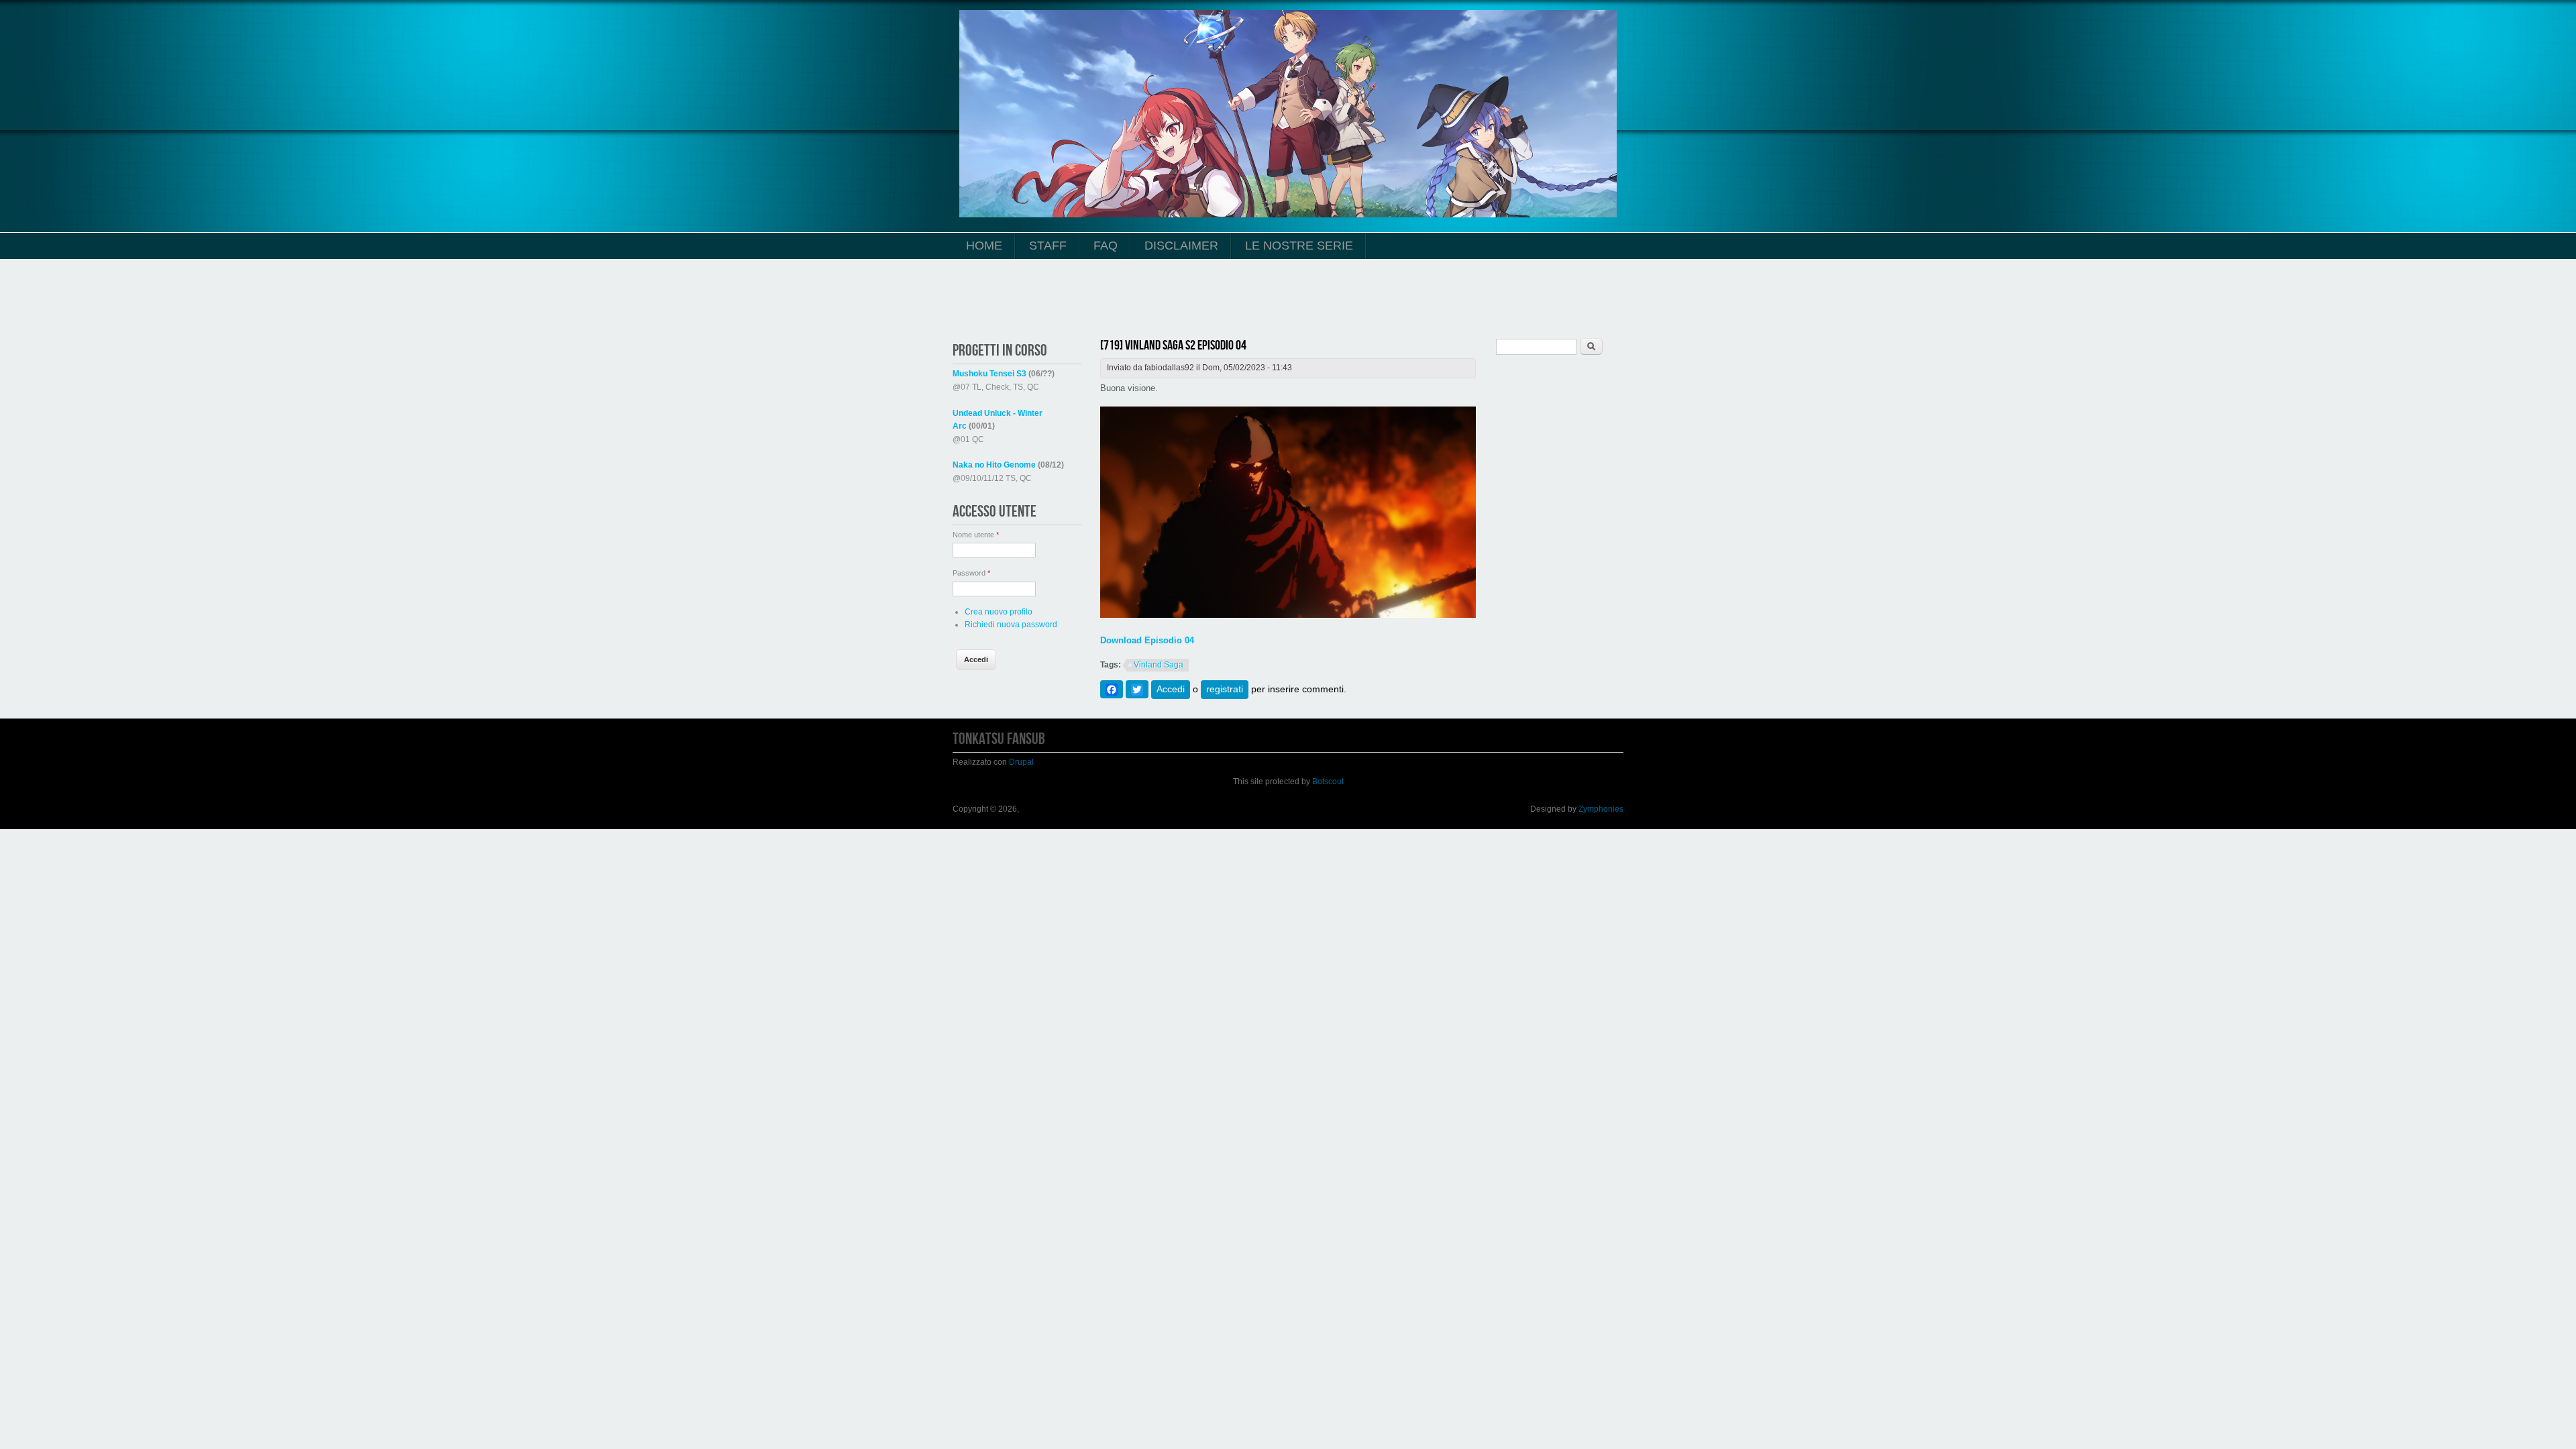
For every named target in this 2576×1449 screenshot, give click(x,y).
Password (971, 573)
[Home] (1288, 215)
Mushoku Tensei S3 (989, 374)
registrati (1225, 689)
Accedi (1171, 689)
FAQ (1106, 246)
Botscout (1328, 782)
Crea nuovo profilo (999, 612)
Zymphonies (1601, 809)
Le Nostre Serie (1299, 246)
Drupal (1021, 762)
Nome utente (976, 535)
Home (984, 246)
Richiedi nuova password (1011, 625)
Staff (1048, 246)
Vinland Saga (1159, 665)
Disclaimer (1181, 246)
